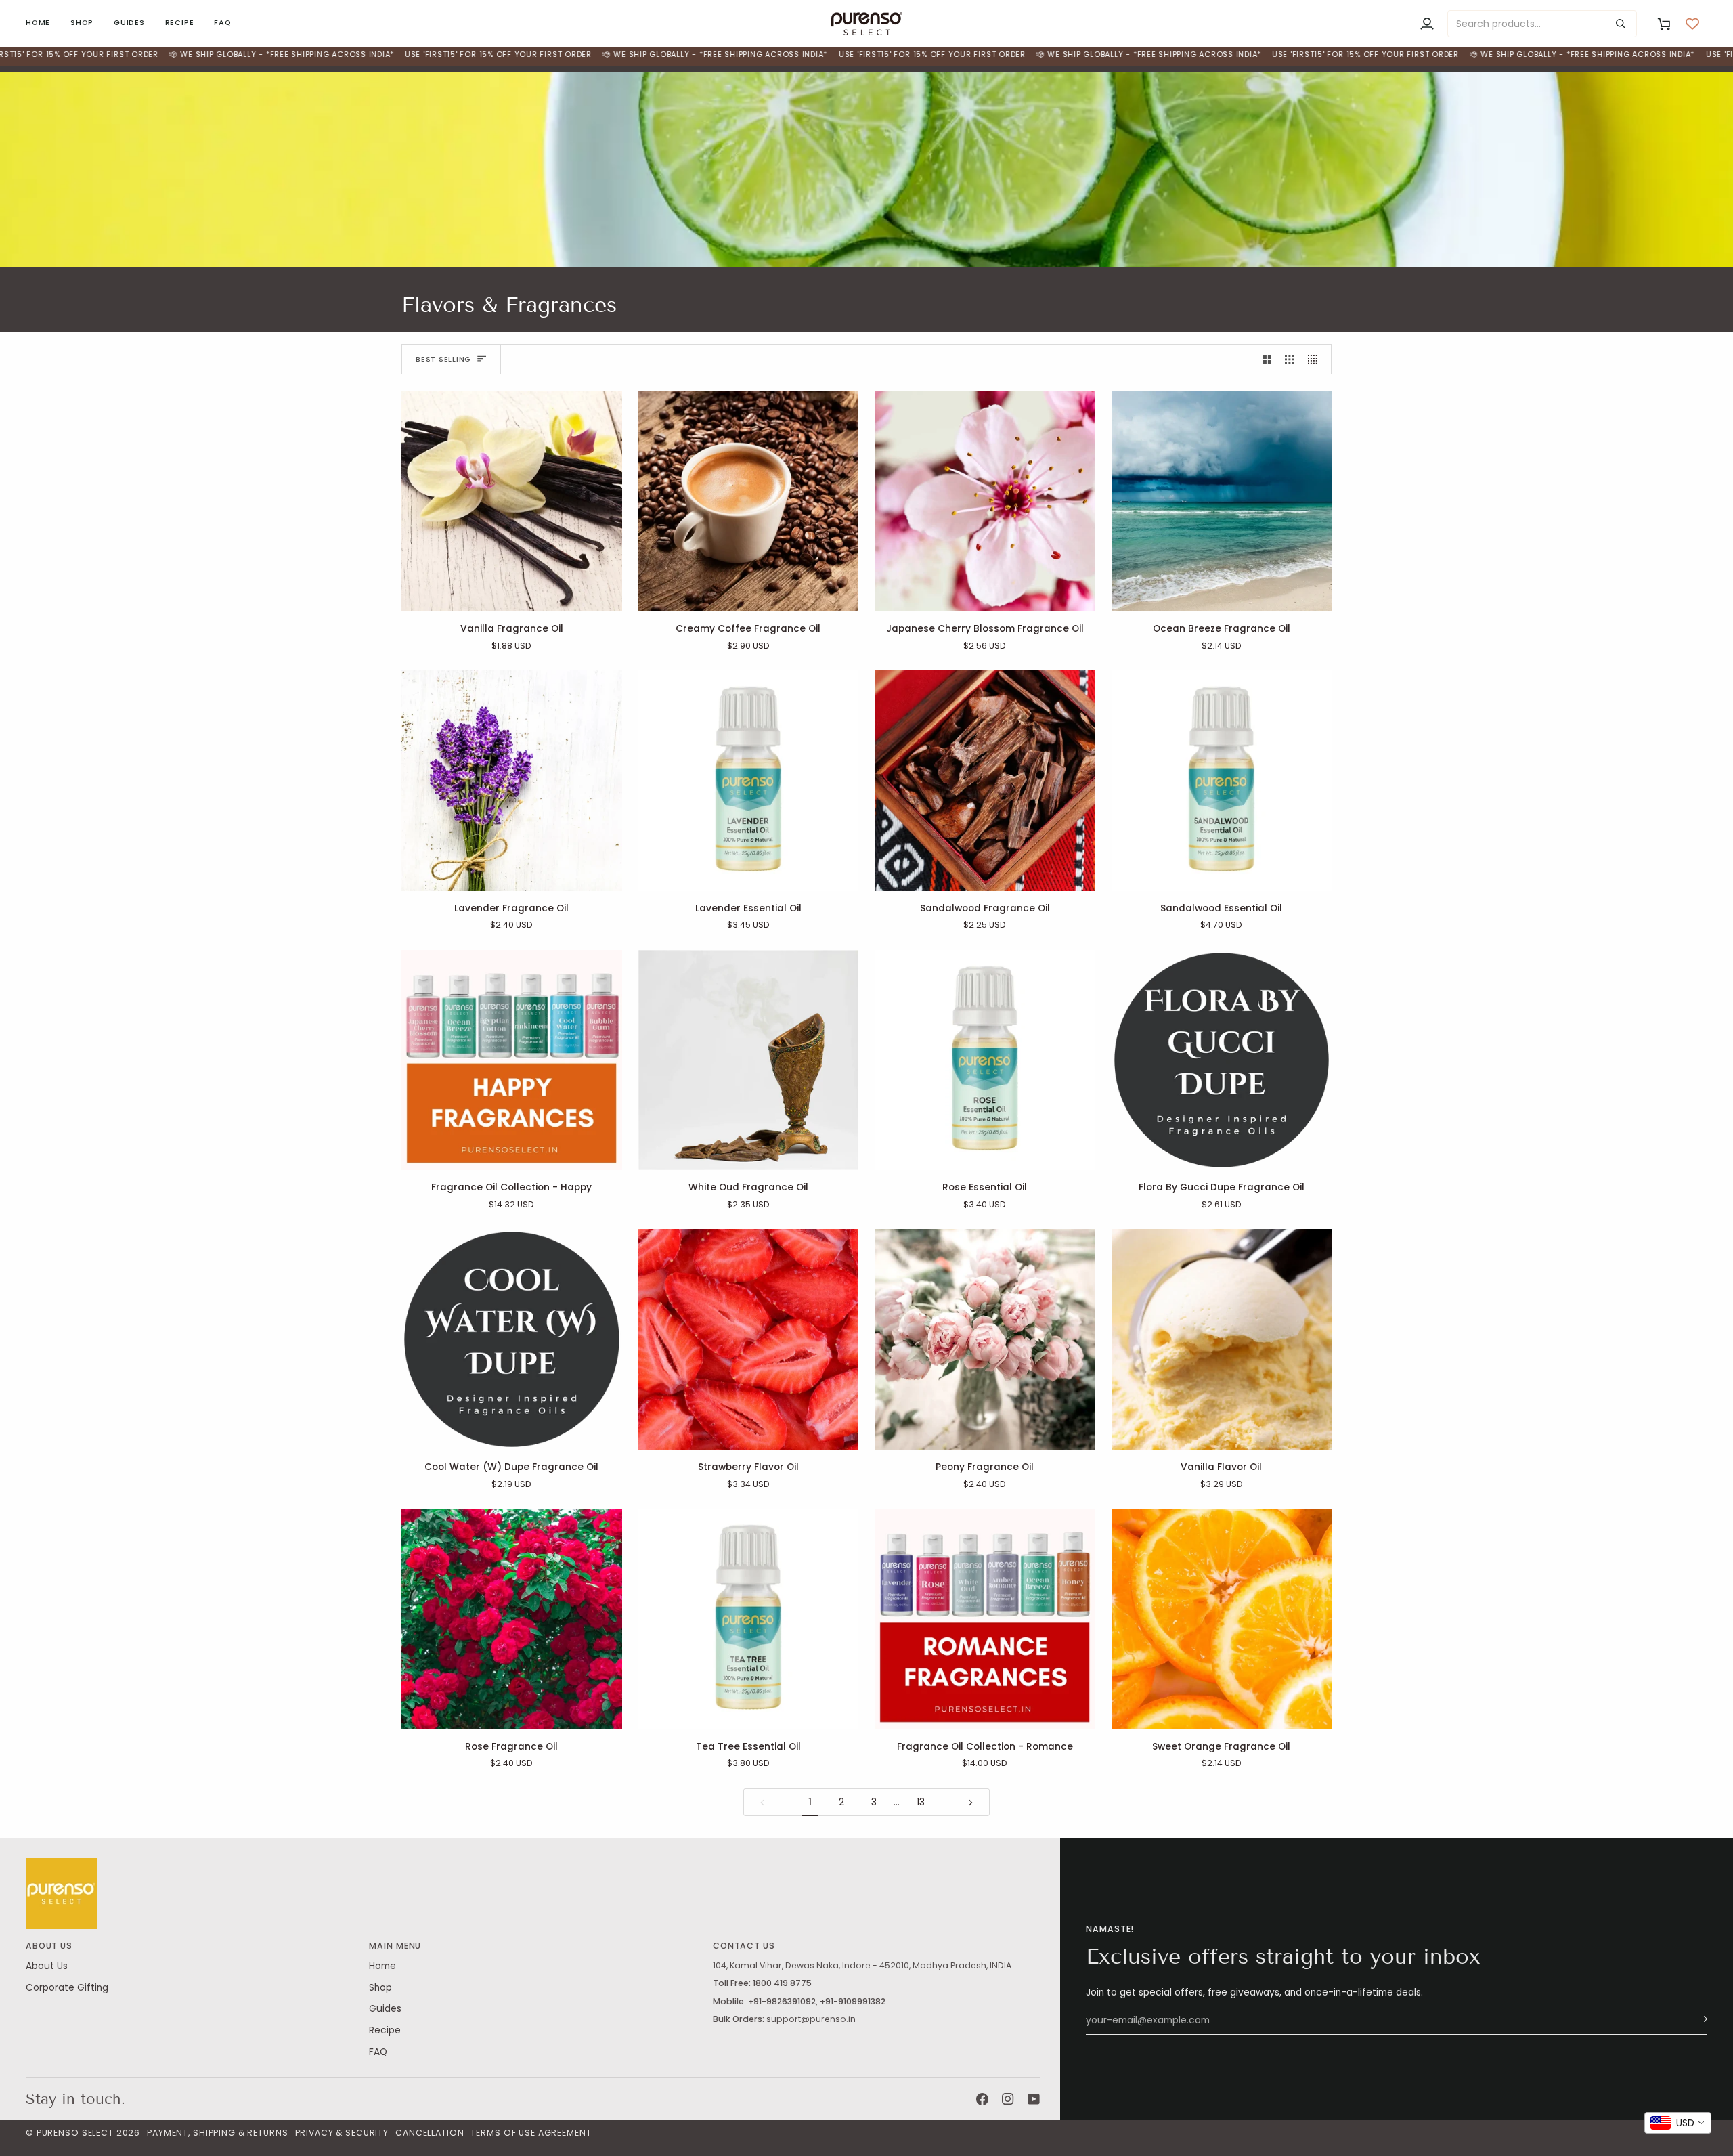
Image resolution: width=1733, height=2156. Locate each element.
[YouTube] (1034, 2099)
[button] (82, 23)
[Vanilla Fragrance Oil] (512, 501)
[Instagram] (1008, 2099)
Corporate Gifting (67, 1988)
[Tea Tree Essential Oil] (749, 1619)
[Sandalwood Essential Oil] (1222, 781)
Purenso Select (75, 2133)
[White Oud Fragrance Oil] (749, 1060)
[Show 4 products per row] (1316, 359)
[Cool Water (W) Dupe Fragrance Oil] (512, 1339)
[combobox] (1678, 2123)
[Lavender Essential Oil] (749, 781)
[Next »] (971, 1803)
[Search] (1621, 24)
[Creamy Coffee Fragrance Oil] (749, 501)
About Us (47, 1966)
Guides (385, 2009)
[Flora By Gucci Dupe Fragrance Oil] (1222, 1060)
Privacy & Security (342, 2133)
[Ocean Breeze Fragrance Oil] (1222, 501)
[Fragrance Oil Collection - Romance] (985, 1619)
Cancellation (430, 2133)
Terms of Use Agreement (531, 2133)
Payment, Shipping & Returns (217, 2133)
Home (382, 1966)
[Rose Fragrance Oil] (512, 1619)
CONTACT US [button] (744, 1946)
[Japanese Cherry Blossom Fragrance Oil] (985, 501)
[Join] (1696, 2019)
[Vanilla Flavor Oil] (1222, 1339)
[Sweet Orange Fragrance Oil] (1222, 1619)
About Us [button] (49, 1946)
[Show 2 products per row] (1267, 359)
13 (921, 1802)
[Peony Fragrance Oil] (985, 1339)
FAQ (378, 2052)
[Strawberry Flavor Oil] (749, 1339)
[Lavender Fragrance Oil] (512, 781)
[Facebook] (982, 2099)
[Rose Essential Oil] (985, 1060)
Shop (380, 1988)
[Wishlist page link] (1692, 24)
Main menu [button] (395, 1946)
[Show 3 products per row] (1290, 359)
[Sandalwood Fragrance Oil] (985, 781)
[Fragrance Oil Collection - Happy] (512, 1060)
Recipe (385, 2030)
